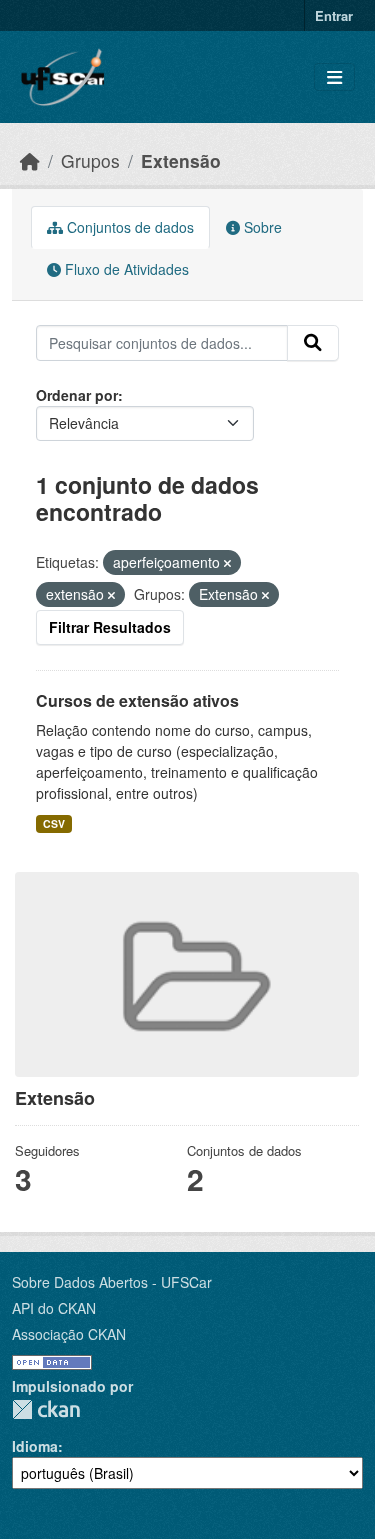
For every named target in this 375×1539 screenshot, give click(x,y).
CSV (54, 823)
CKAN (46, 1409)
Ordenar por (77, 395)
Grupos (90, 160)
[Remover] (227, 563)
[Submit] (313, 343)
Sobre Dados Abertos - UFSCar (112, 1282)
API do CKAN (54, 1308)
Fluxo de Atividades (125, 269)
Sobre (261, 227)
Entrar (334, 15)
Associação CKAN (69, 1334)
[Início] (30, 160)
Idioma (35, 1446)
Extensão (181, 160)
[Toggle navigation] (334, 77)
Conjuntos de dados (128, 227)
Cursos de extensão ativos (137, 700)
